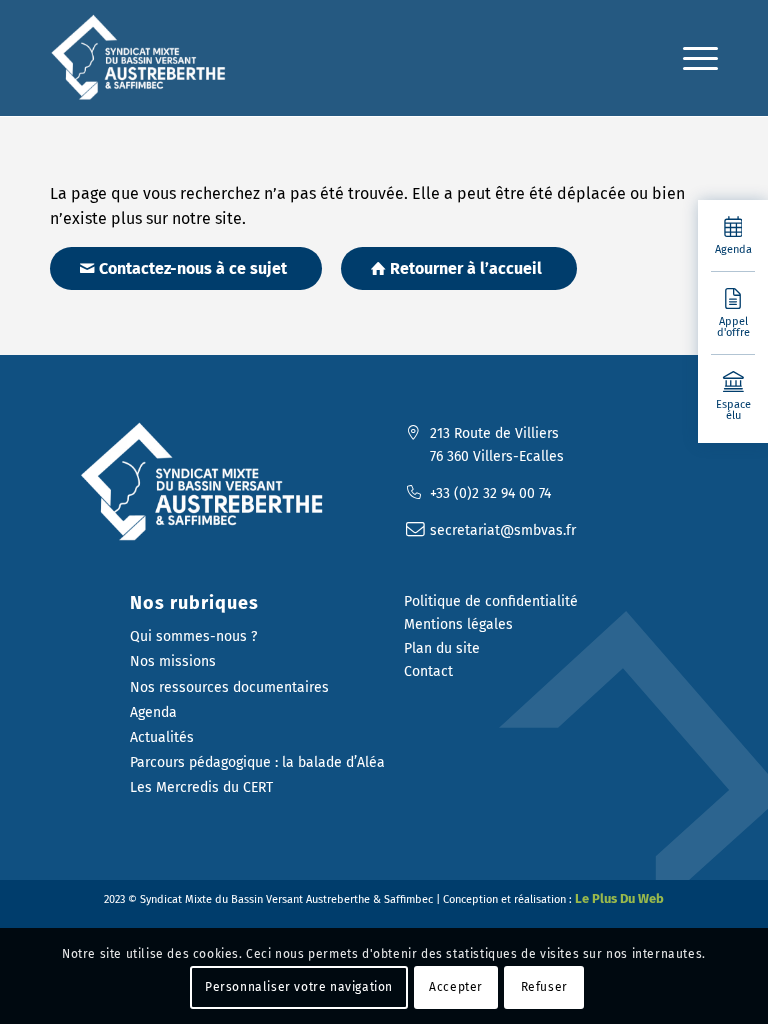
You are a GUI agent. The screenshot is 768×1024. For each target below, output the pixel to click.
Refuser (544, 987)
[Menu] (690, 58)
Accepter (456, 987)
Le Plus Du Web (619, 898)
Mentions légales (458, 624)
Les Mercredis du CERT (201, 787)
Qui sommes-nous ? (193, 636)
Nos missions (173, 661)
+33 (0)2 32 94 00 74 (490, 493)
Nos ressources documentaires (229, 687)
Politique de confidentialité (491, 601)
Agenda (153, 712)
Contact (428, 671)
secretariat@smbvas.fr (503, 530)
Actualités (162, 737)
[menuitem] (690, 58)
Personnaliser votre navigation (299, 987)
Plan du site (442, 648)
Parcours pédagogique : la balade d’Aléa (257, 762)
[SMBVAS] (142, 58)
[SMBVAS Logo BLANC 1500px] (207, 482)
